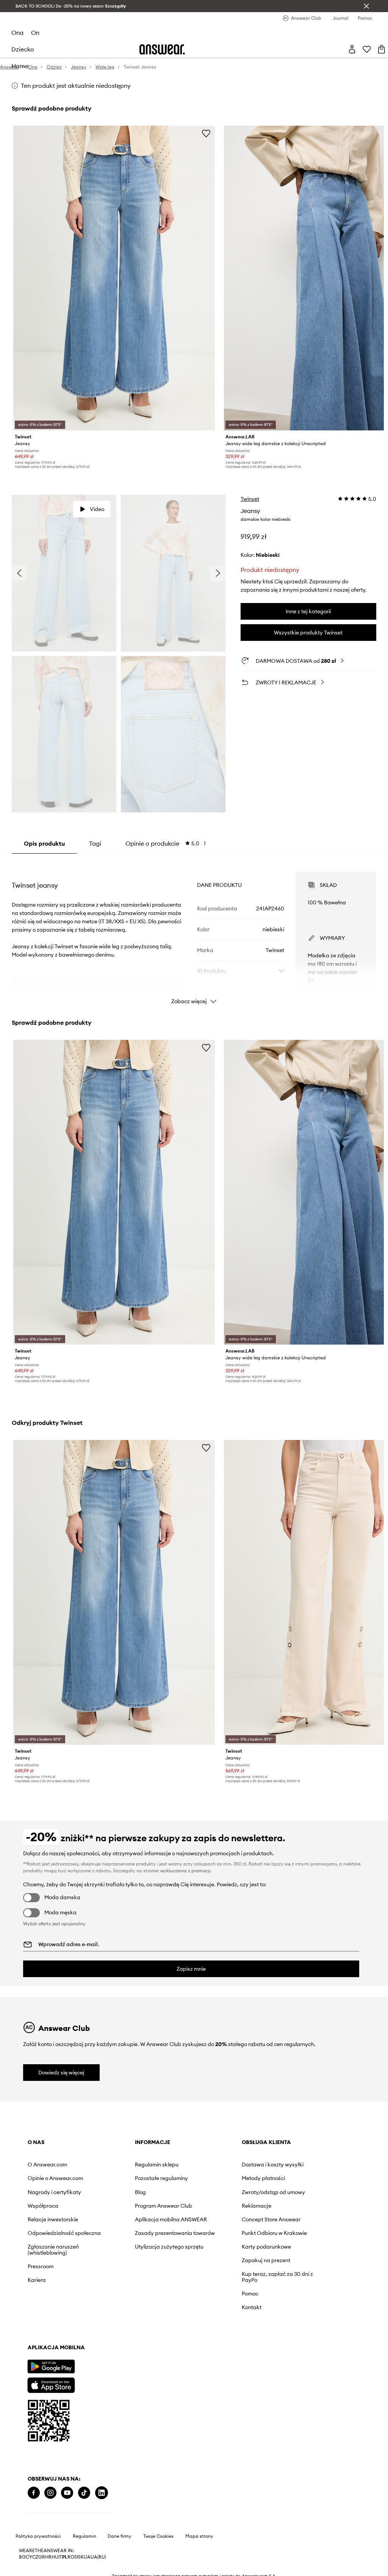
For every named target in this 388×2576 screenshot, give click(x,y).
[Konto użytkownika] (352, 49)
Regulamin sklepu (157, 2165)
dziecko (23, 49)
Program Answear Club (163, 2206)
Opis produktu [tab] (44, 843)
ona (17, 33)
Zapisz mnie (191, 1969)
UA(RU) (98, 2557)
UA (87, 2557)
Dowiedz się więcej (61, 2073)
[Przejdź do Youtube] (67, 2493)
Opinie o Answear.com (55, 2178)
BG (22, 2557)
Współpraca (43, 2206)
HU (55, 2557)
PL (65, 2557)
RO (71, 2557)
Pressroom (41, 2266)
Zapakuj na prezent (266, 2260)
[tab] (166, 843)
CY (29, 2557)
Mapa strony (199, 2536)
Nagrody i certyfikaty (54, 2192)
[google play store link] (51, 2366)
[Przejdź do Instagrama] (50, 2493)
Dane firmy (120, 2536)
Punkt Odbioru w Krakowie (274, 2233)
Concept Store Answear (271, 2219)
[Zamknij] (366, 6)
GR (42, 2557)
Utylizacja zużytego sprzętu (169, 2247)
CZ (35, 2557)
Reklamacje (257, 2206)
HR (48, 2557)
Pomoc (250, 2294)
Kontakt (252, 2307)
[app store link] (51, 2384)
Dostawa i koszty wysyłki (273, 2165)
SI (76, 2557)
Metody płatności (263, 2178)
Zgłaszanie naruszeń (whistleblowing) (53, 2250)
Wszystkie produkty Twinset (308, 633)
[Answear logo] (162, 49)
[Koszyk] (382, 49)
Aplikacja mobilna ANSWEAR (171, 2219)
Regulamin (84, 2536)
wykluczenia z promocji (185, 1871)
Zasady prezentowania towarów (175, 2233)
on (35, 33)
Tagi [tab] (95, 843)
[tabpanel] (194, 931)
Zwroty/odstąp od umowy (273, 2192)
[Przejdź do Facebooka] (34, 2493)
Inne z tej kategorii (308, 611)
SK (81, 2557)
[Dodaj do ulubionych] (206, 133)
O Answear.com (47, 2165)
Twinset (250, 499)
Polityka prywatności (38, 2536)
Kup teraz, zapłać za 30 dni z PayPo (277, 2277)
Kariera (37, 2280)
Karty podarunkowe (266, 2247)
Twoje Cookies (158, 2536)
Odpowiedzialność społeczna (64, 2233)
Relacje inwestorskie (53, 2219)
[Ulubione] (367, 49)
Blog (140, 2192)
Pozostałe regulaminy (161, 2178)
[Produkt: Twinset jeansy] (114, 278)
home (20, 66)
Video (97, 509)
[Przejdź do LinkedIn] (102, 2493)
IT (60, 2557)
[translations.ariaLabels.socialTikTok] (84, 2493)
